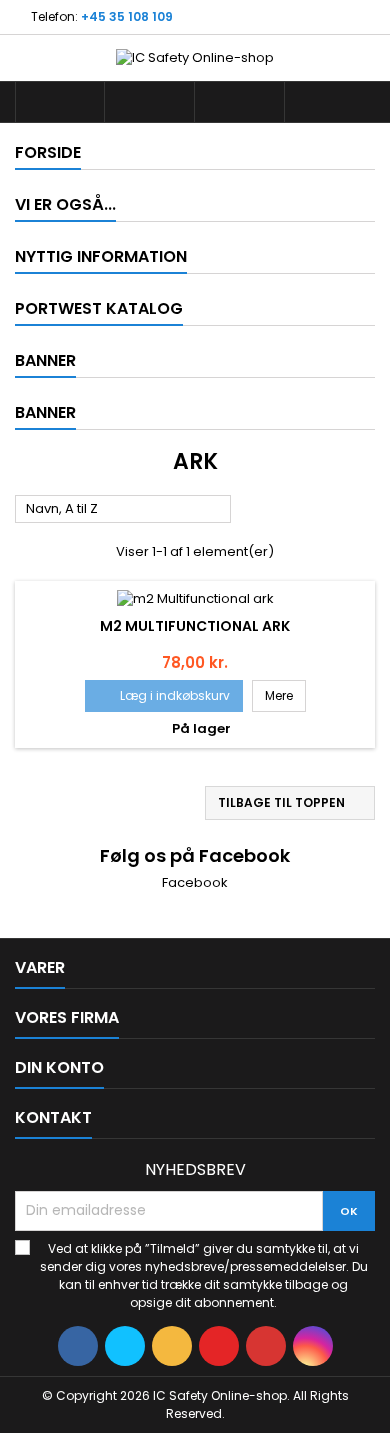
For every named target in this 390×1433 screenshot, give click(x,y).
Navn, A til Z (123, 510)
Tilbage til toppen (291, 803)
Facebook (195, 882)
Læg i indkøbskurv (164, 695)
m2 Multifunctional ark (195, 626)
